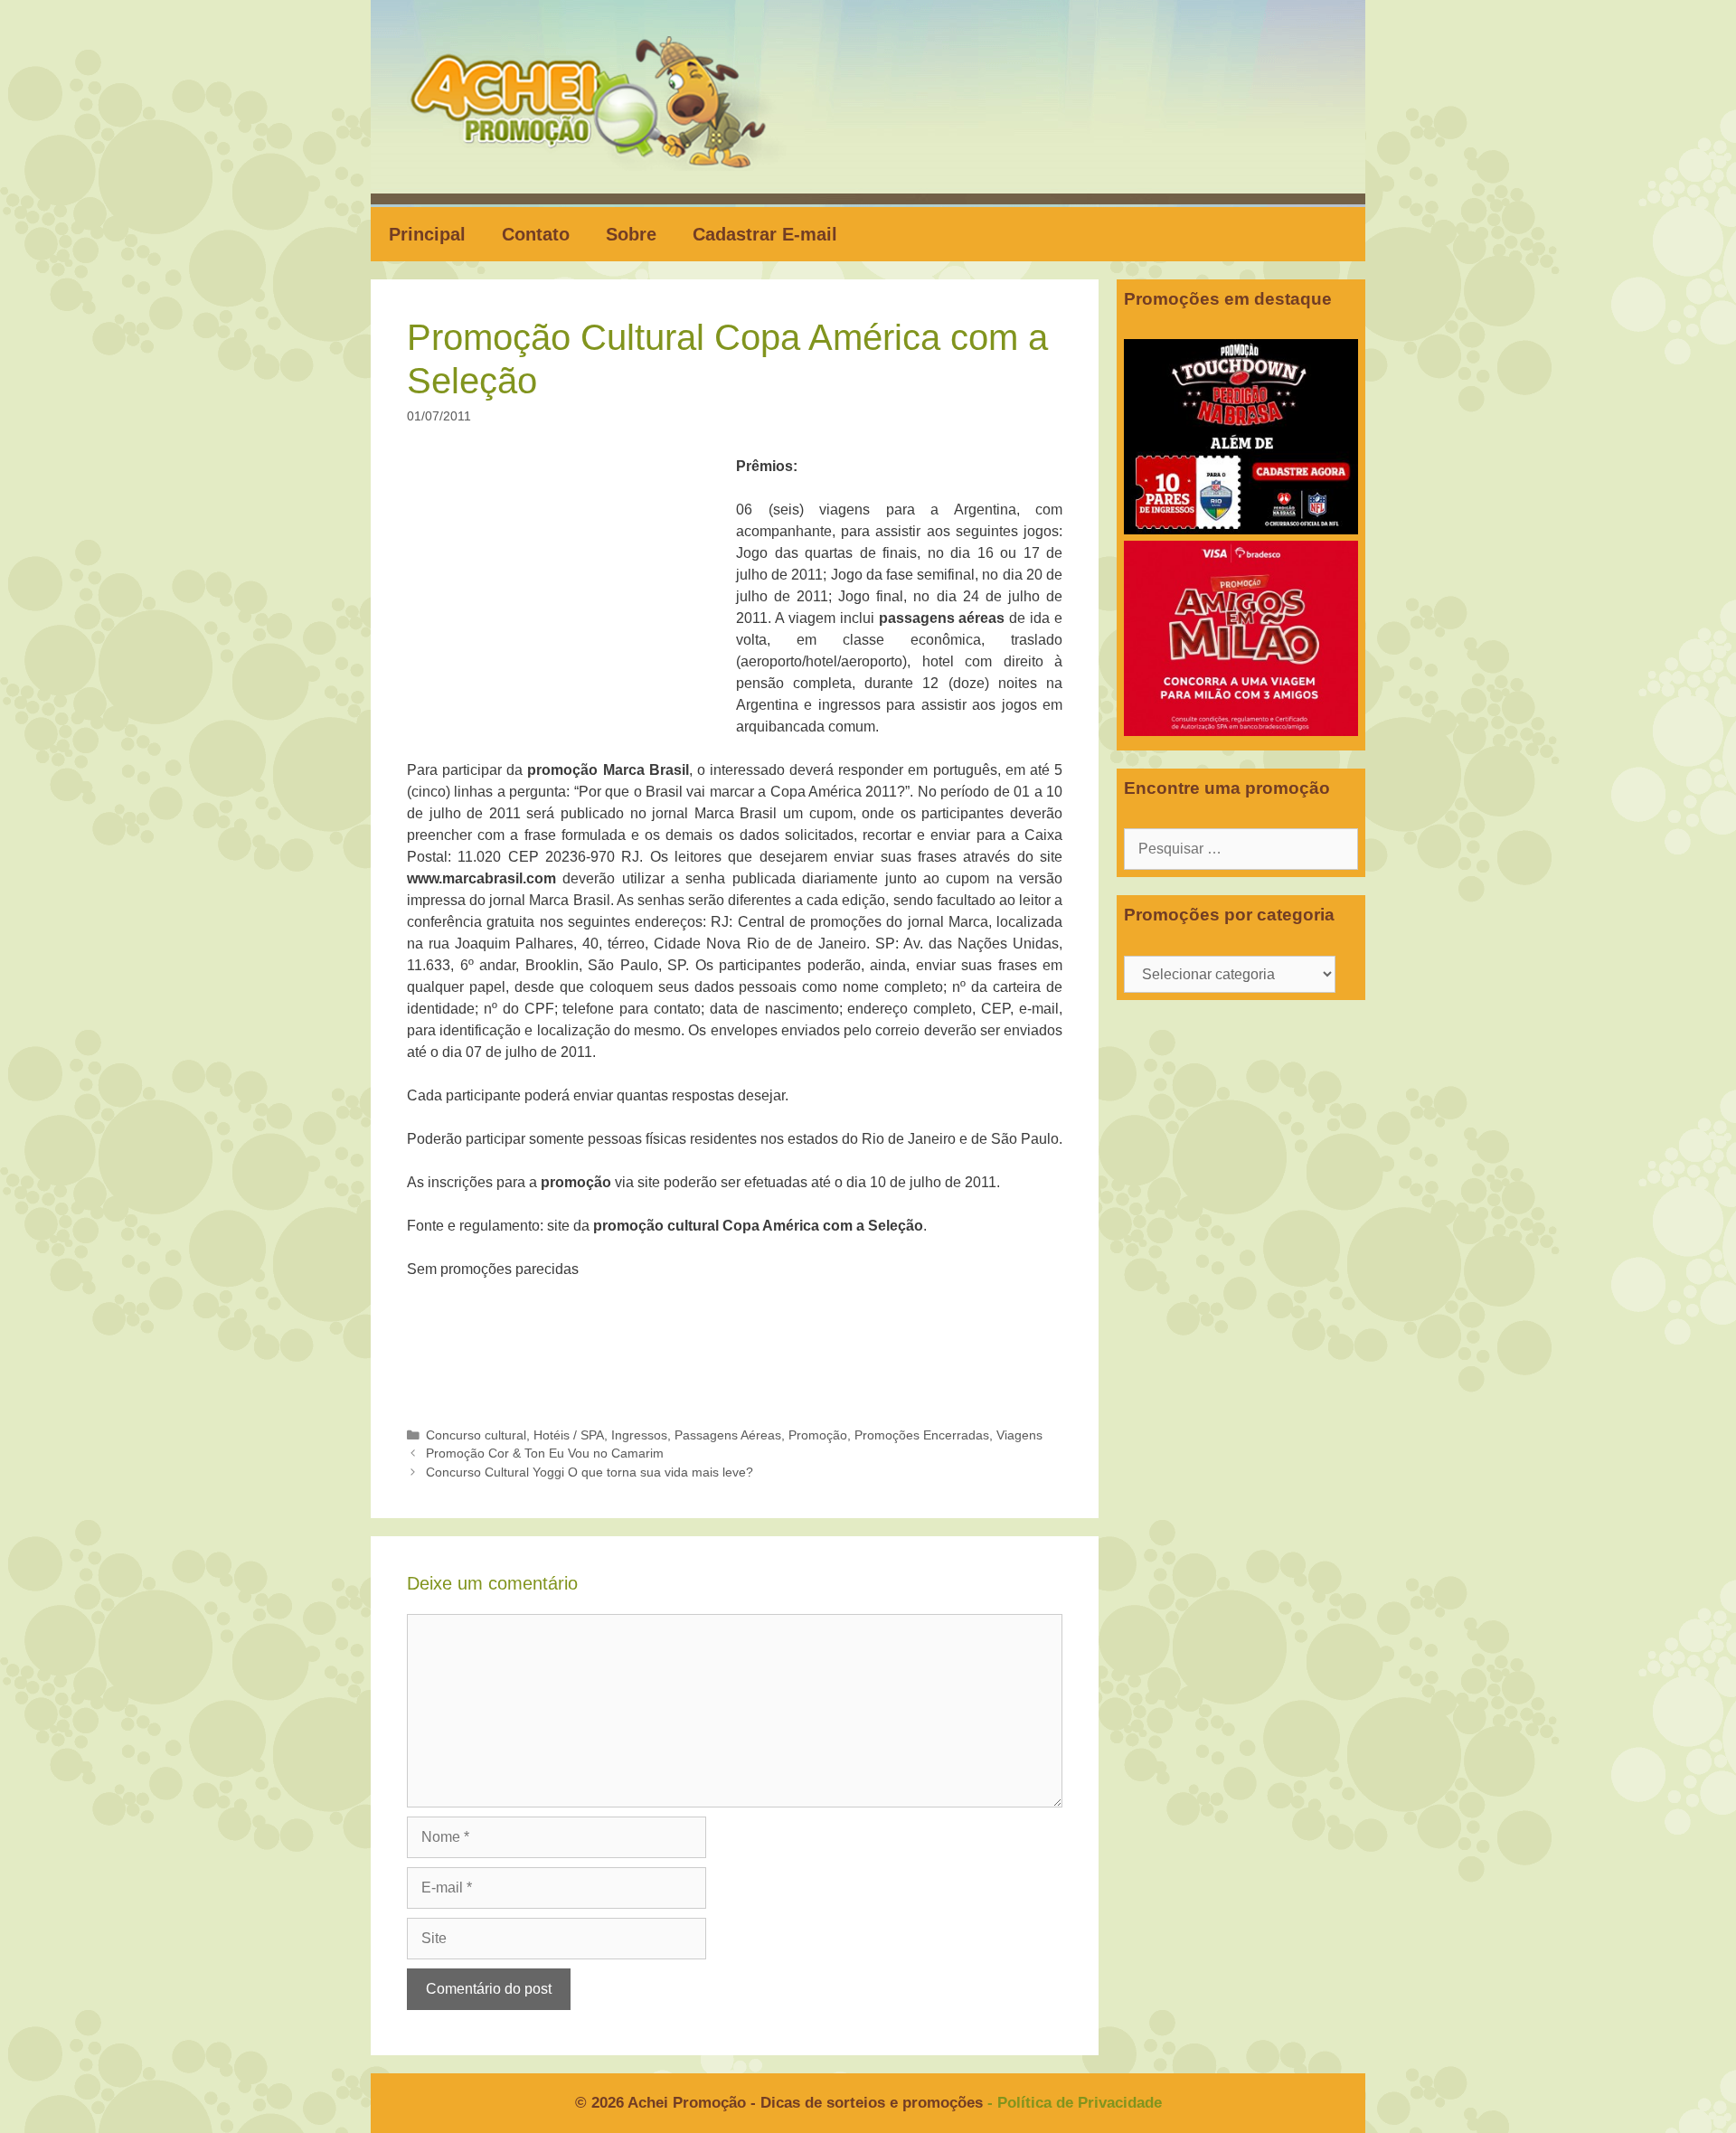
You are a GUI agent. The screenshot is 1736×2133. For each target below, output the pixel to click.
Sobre (631, 234)
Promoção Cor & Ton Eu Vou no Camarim (545, 1453)
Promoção (818, 1435)
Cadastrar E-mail (765, 234)
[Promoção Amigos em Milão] (1241, 731)
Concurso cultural (476, 1435)
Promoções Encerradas (922, 1435)
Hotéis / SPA (569, 1435)
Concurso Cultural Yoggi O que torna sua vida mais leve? (590, 1472)
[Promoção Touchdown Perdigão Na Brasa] (1241, 529)
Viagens (1019, 1435)
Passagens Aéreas (728, 1435)
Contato (536, 234)
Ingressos (639, 1435)
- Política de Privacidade (1075, 2103)
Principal (427, 234)
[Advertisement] (577, 590)
